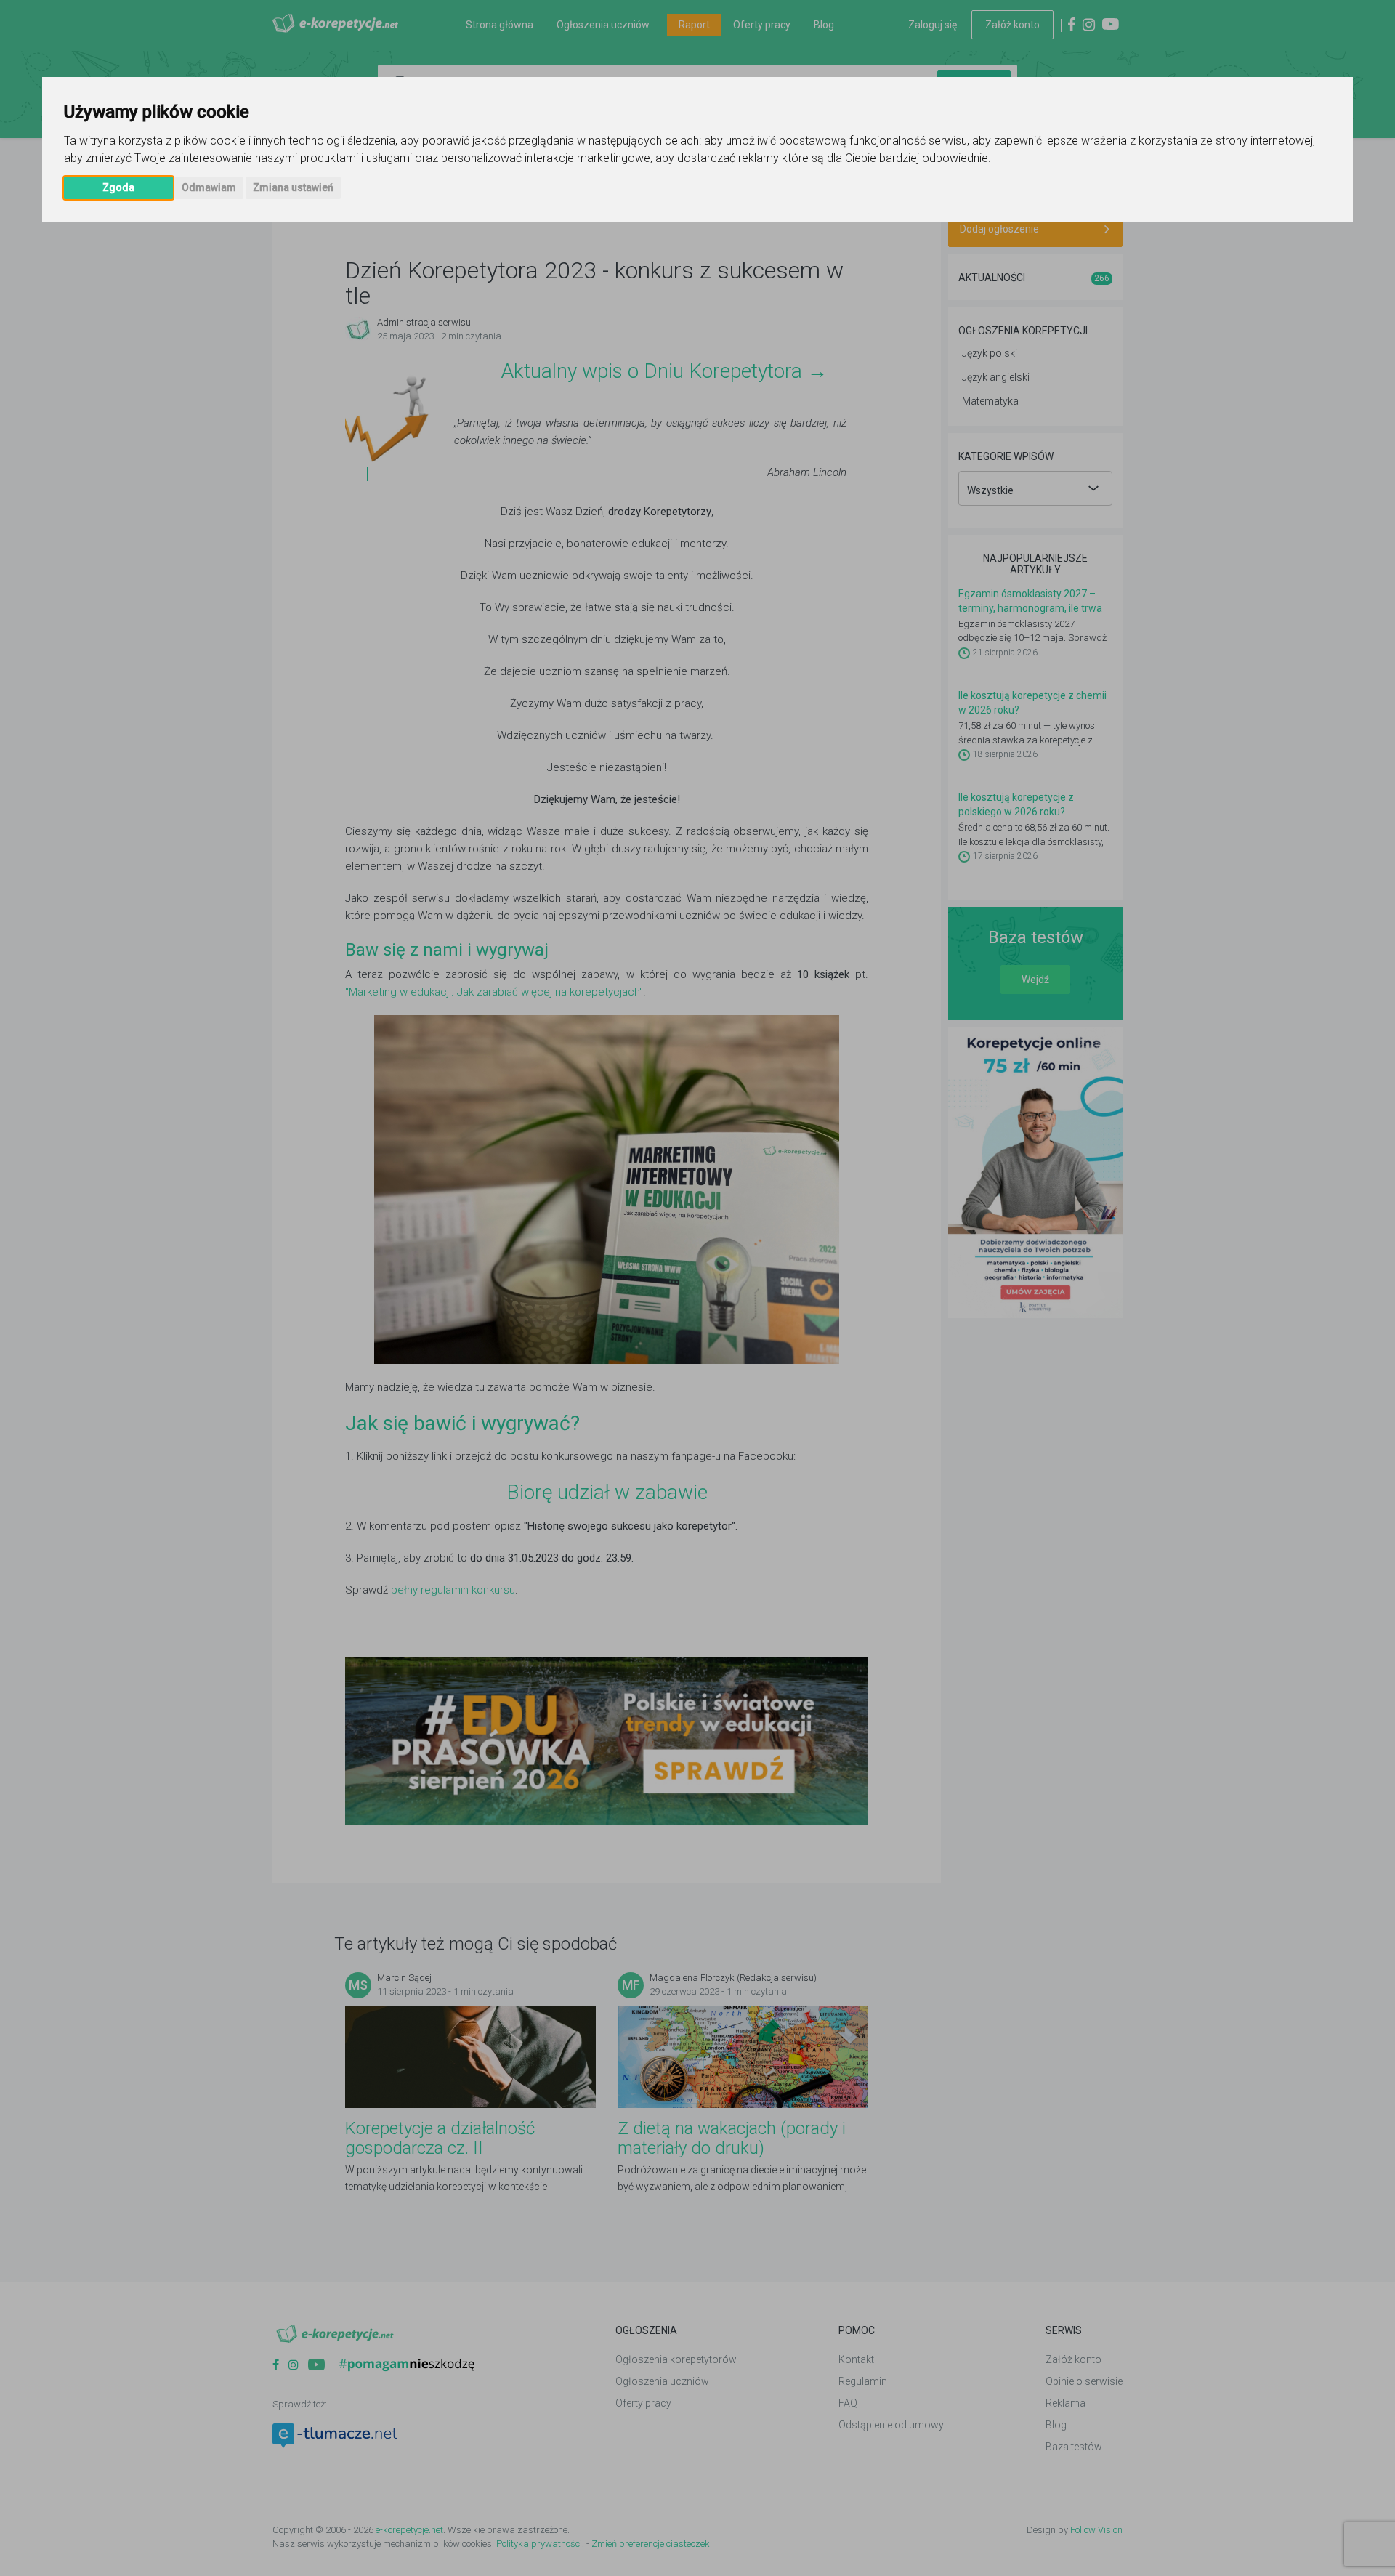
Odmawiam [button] (209, 187)
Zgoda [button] (118, 187)
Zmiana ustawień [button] (293, 187)
